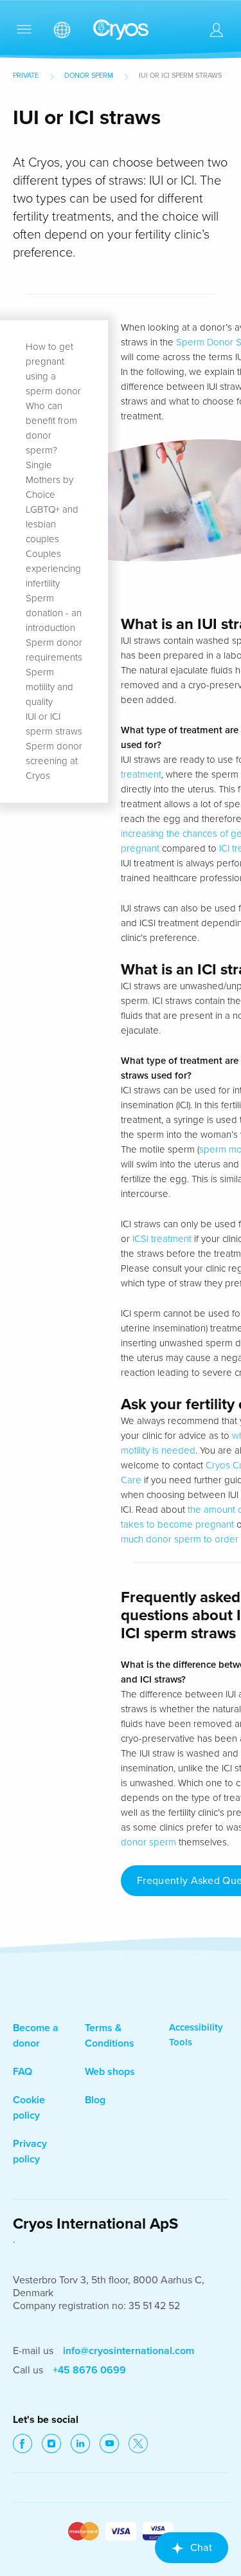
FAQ (22, 2072)
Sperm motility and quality (49, 687)
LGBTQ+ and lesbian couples (52, 524)
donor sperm (148, 1842)
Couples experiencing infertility (53, 569)
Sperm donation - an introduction (54, 613)
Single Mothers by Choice (49, 480)
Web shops (110, 2072)
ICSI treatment (162, 1239)
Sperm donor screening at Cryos (54, 761)
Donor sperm (89, 76)
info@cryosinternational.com (129, 2351)
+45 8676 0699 (89, 2370)
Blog (95, 2100)
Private (26, 76)
